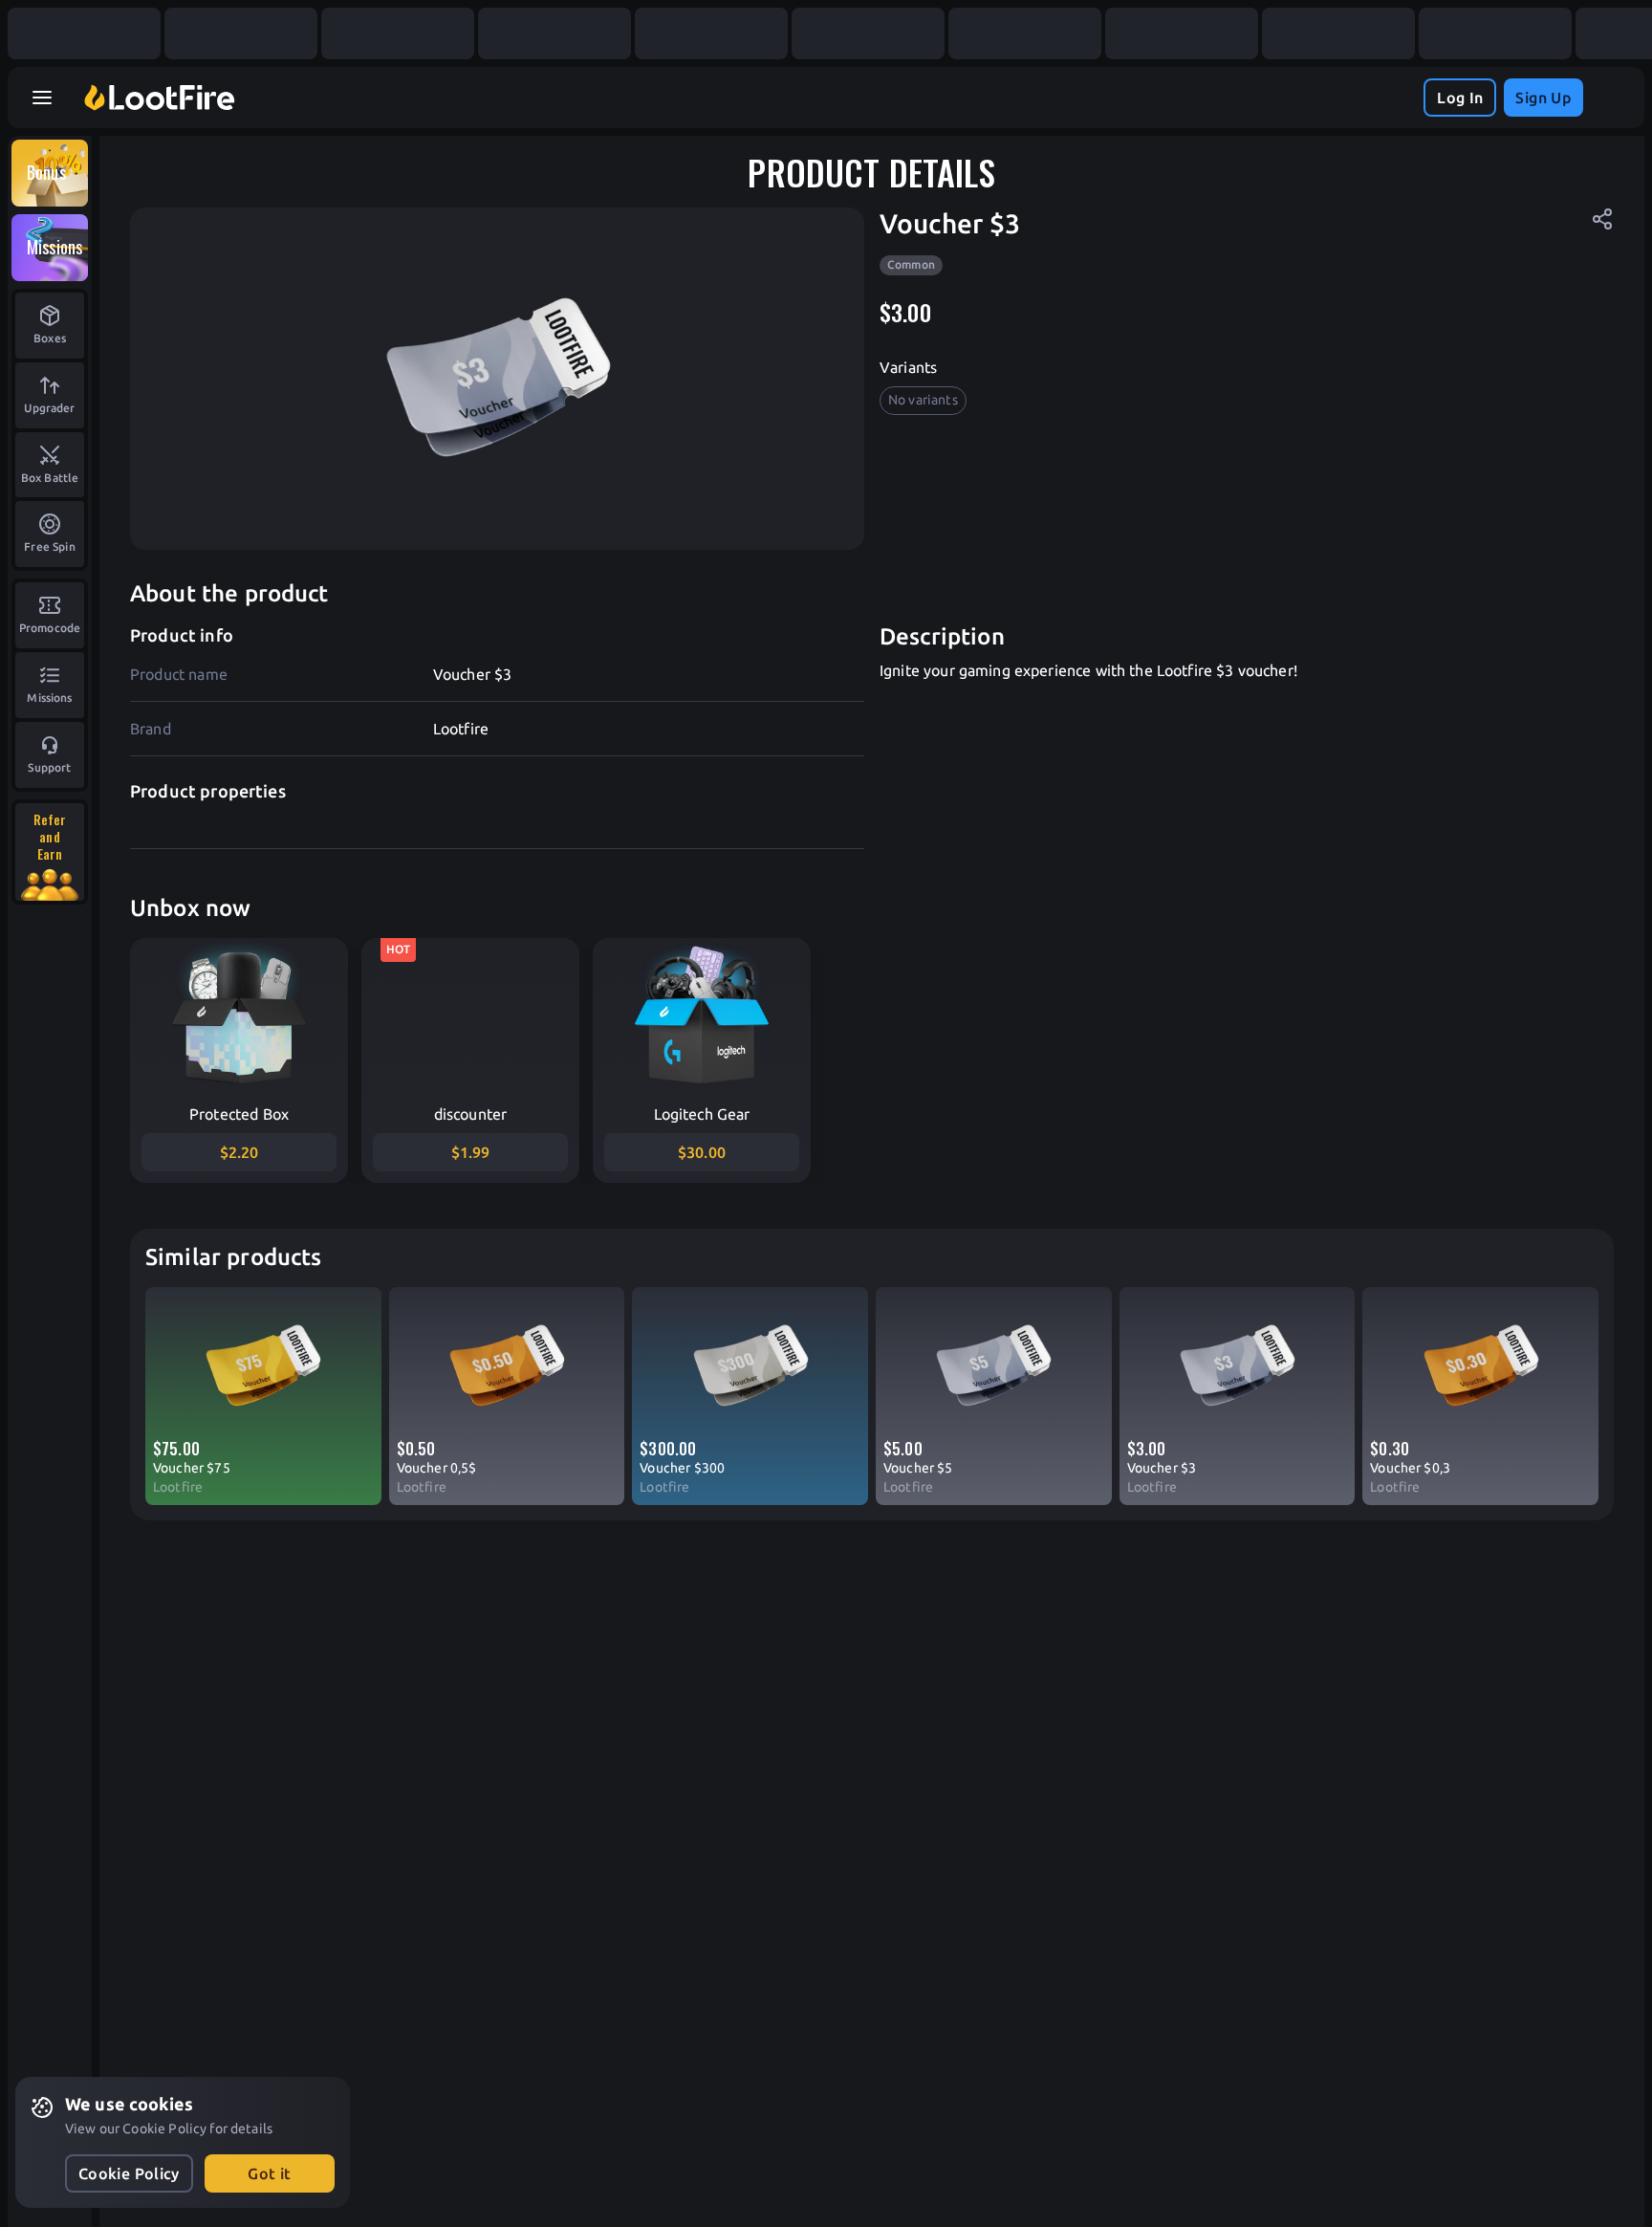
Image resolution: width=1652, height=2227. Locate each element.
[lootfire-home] (160, 98)
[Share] (1602, 219)
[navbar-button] (42, 98)
